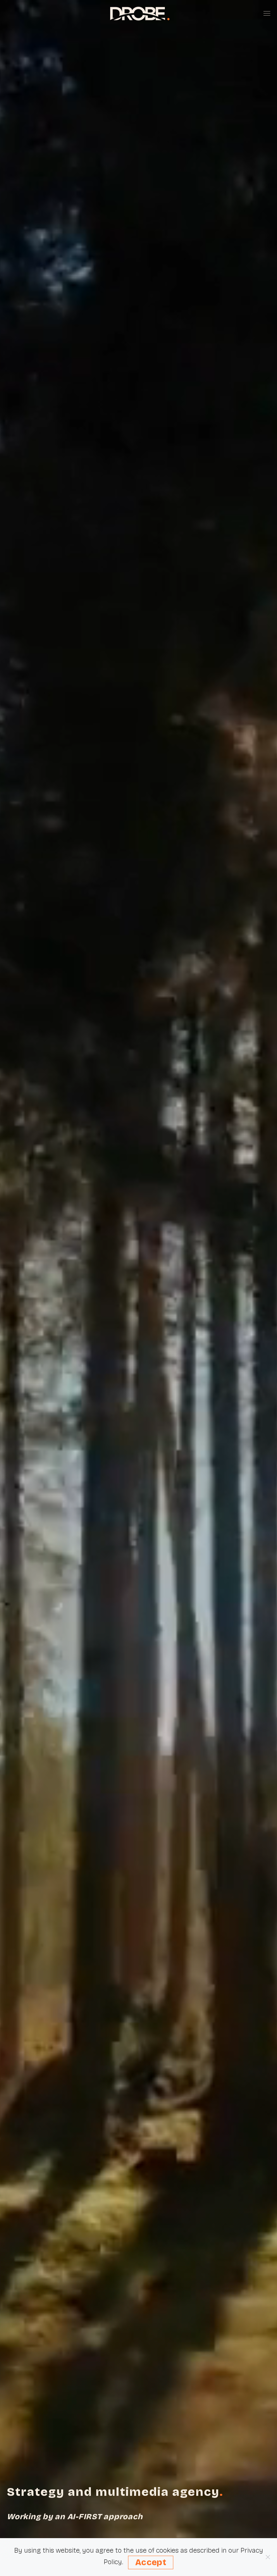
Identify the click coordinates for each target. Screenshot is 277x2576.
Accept (151, 2562)
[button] (267, 14)
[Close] (268, 2557)
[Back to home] (138, 14)
